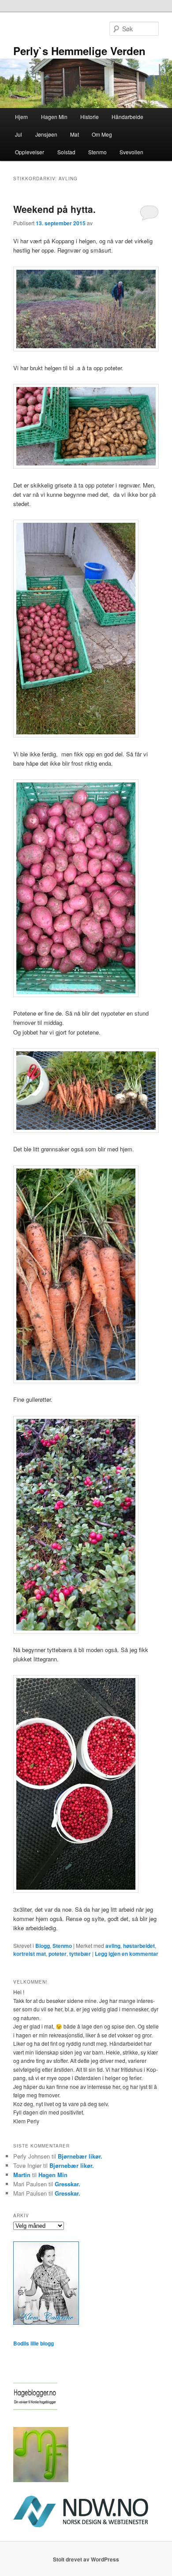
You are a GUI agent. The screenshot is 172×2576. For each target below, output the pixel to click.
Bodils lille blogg (34, 2343)
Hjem (21, 117)
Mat (75, 134)
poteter (58, 1954)
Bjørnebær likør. (80, 2156)
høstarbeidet (139, 1946)
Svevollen (131, 152)
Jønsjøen (46, 134)
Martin (22, 2175)
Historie (90, 117)
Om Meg (102, 134)
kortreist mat (30, 1954)
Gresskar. (67, 2184)
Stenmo (97, 152)
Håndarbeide (127, 117)
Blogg (43, 1946)
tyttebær (80, 1954)
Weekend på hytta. (54, 209)
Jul (19, 134)
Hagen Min (54, 117)
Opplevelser (30, 152)
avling (113, 1946)
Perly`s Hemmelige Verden (79, 51)
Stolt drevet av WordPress (86, 2559)
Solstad (66, 152)
